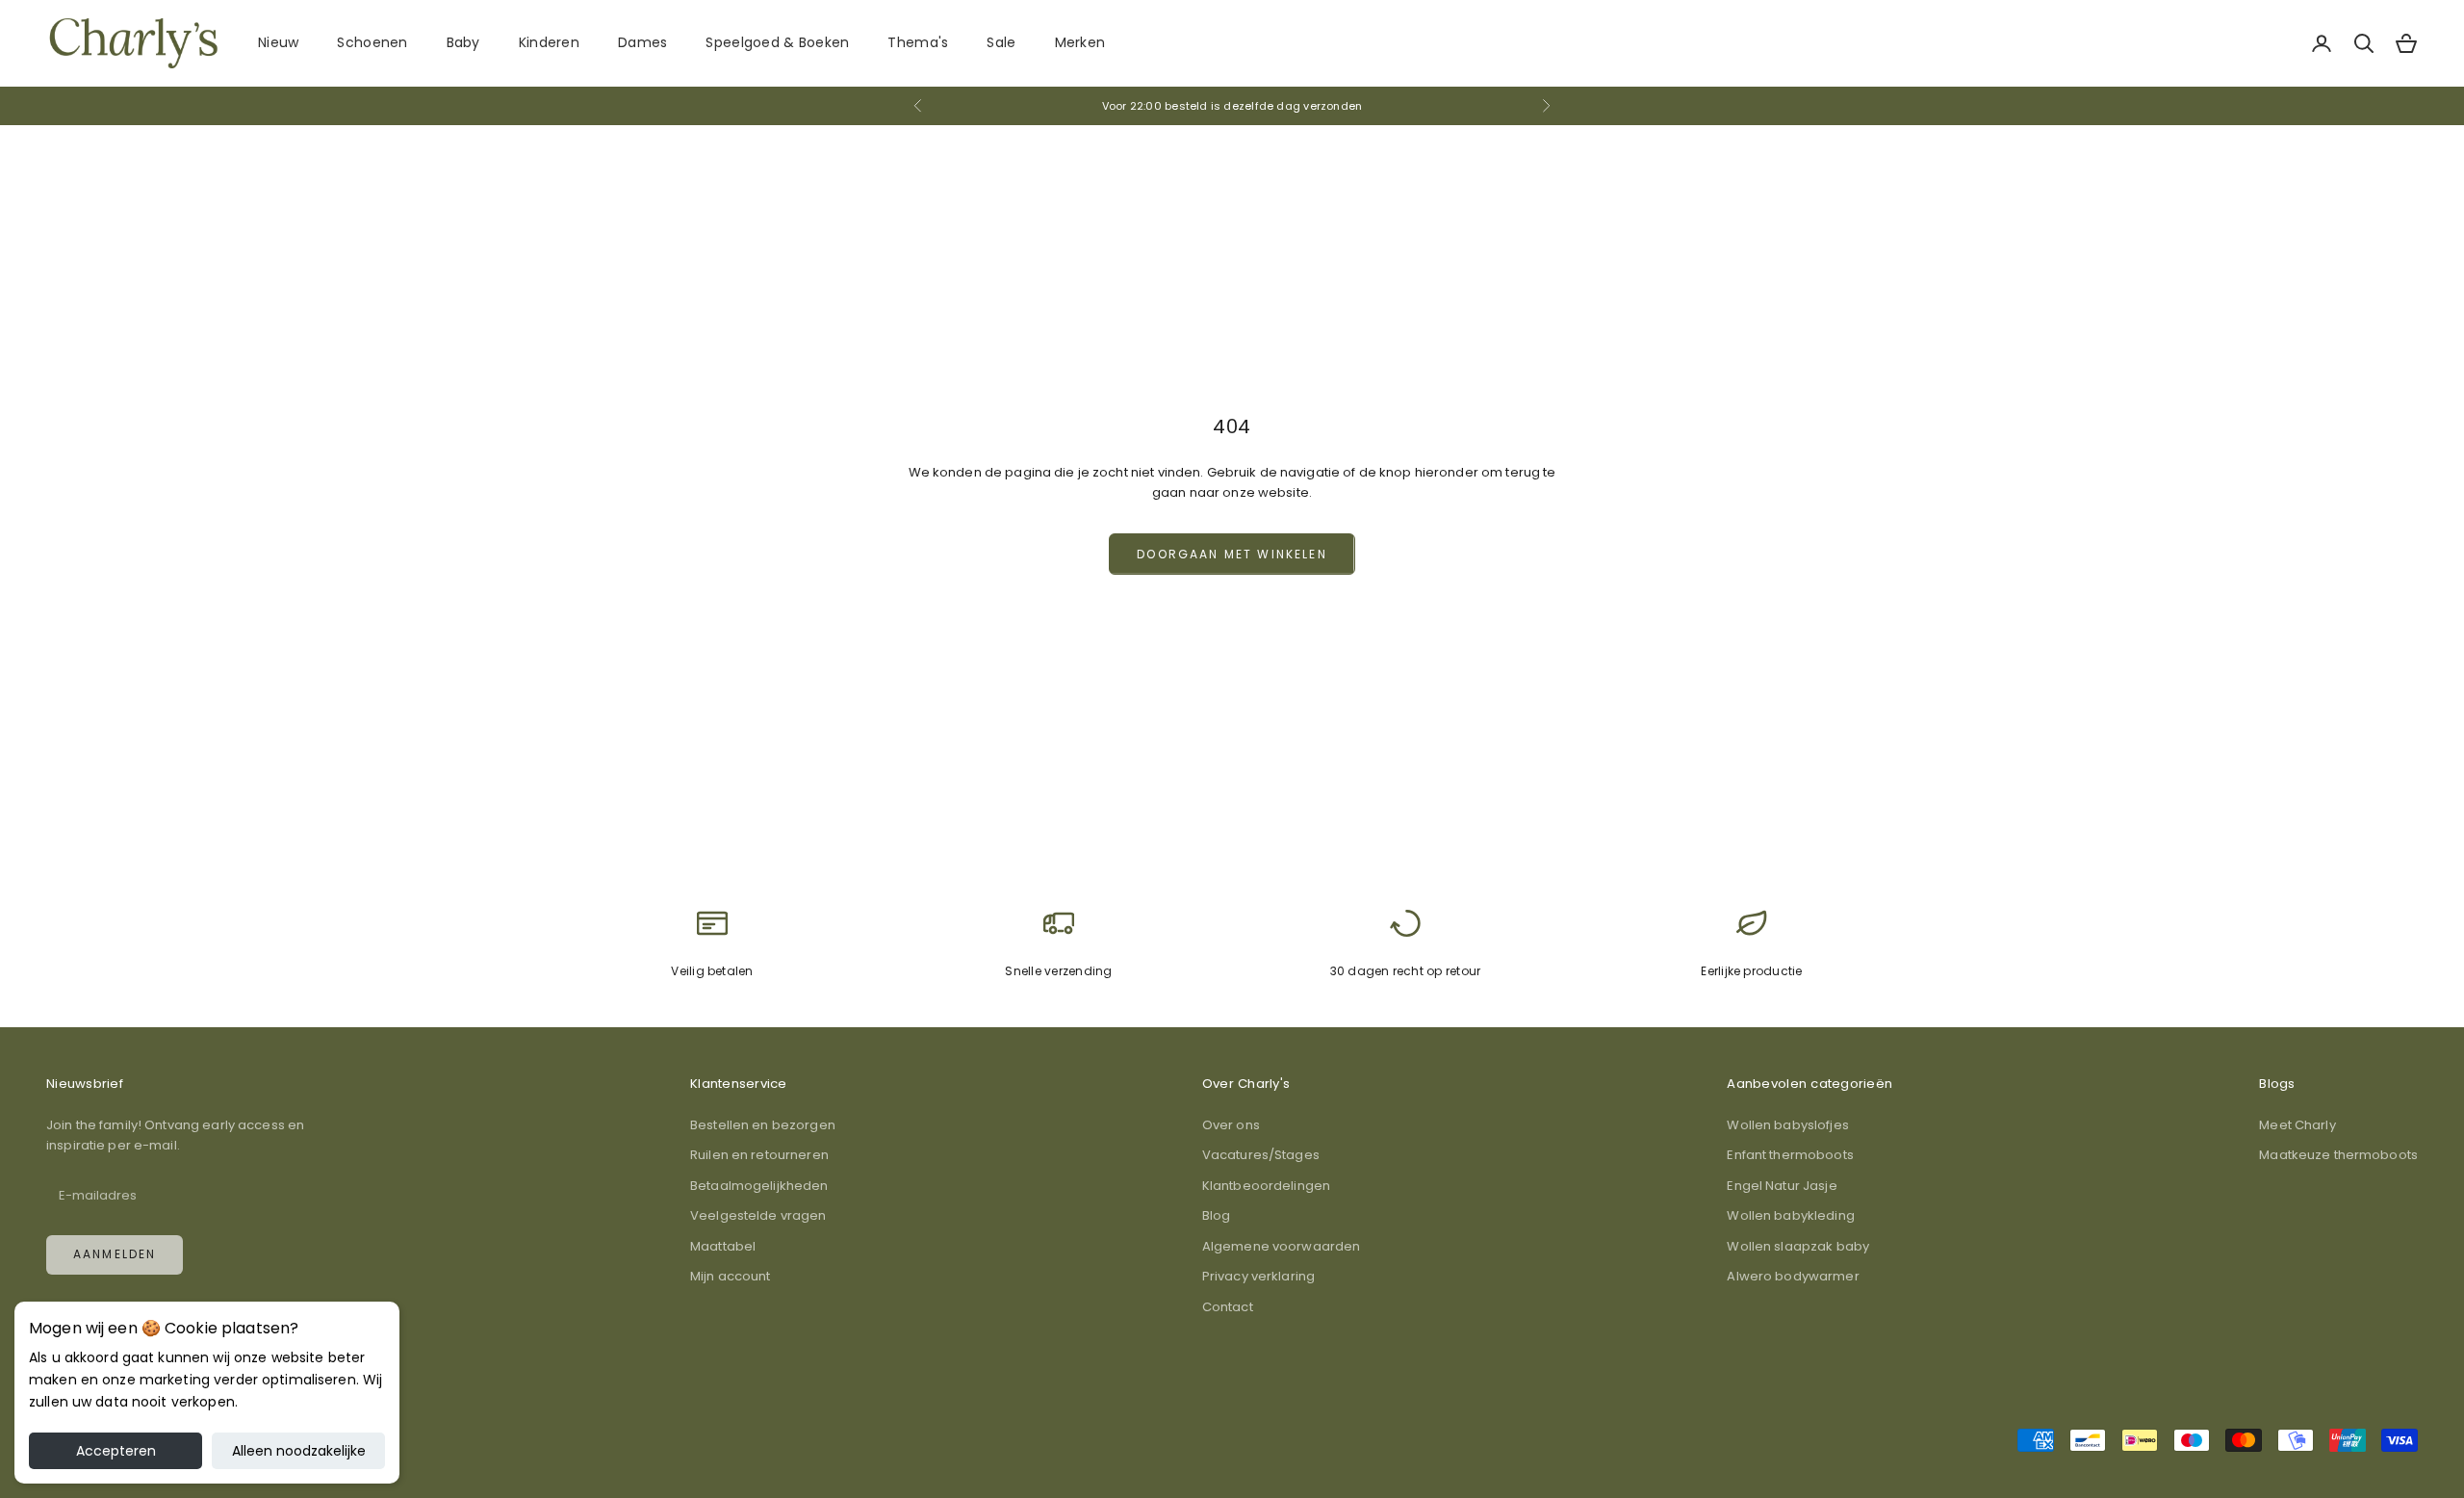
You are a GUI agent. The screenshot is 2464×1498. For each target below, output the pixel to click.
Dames (642, 42)
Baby (463, 42)
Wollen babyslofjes (1787, 1125)
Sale (1001, 42)
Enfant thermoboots (1790, 1155)
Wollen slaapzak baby (1798, 1246)
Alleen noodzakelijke (299, 1451)
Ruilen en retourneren (759, 1155)
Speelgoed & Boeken (777, 42)
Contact (1228, 1307)
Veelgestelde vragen (758, 1215)
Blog (1217, 1215)
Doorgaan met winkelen (1232, 554)
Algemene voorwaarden (1282, 1246)
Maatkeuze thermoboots (2338, 1155)
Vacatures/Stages (1261, 1155)
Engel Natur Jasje (1782, 1186)
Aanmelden (115, 1254)
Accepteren (116, 1451)
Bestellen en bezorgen (763, 1125)
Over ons (1231, 1125)
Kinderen (549, 42)
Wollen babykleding (1790, 1215)
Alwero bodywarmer (1793, 1276)
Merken (1080, 42)
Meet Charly (2297, 1125)
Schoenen (372, 42)
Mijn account (731, 1276)
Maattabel (723, 1246)
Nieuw (278, 42)
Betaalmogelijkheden (759, 1186)
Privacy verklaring (1258, 1276)
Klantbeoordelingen (1266, 1186)
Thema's (918, 42)
